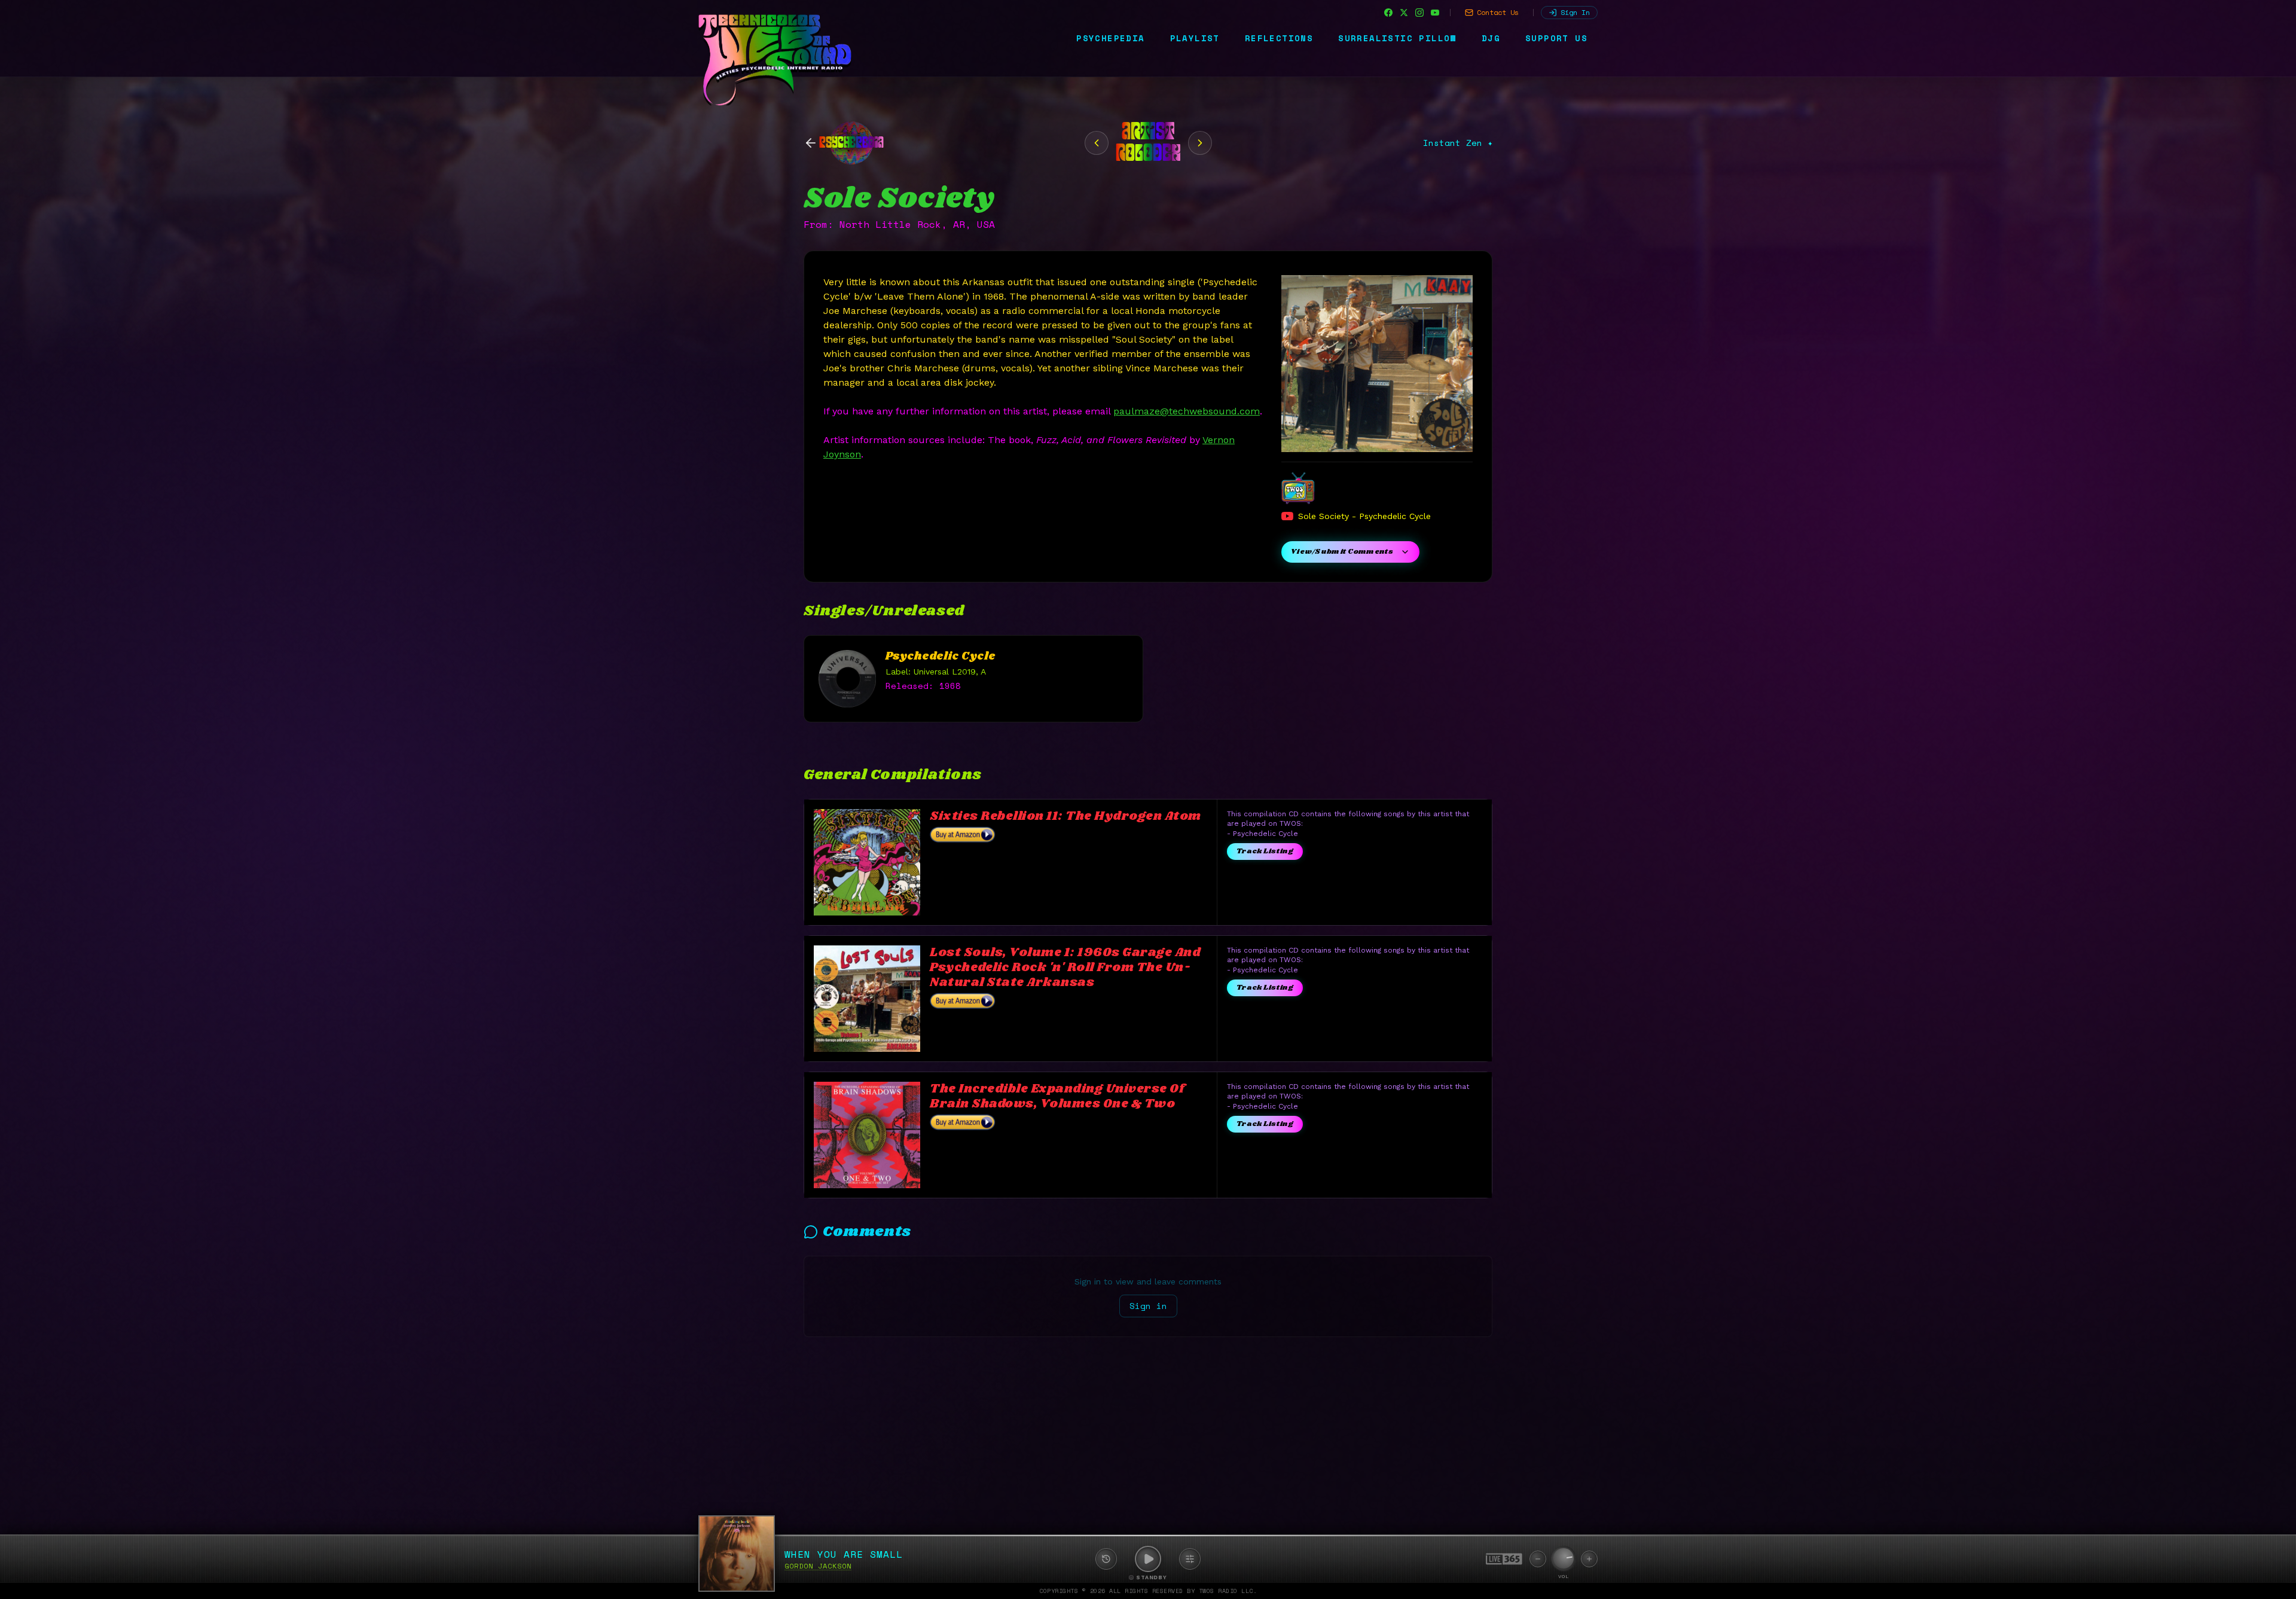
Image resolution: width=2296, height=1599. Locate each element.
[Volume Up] (1589, 1559)
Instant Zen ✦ (1458, 143)
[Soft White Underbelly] (1097, 143)
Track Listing (1265, 851)
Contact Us (1498, 12)
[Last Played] (1106, 1559)
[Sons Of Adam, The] (1200, 143)
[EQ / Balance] (1190, 1559)
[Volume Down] (1538, 1559)
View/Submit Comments (1342, 552)
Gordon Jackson (818, 1566)
